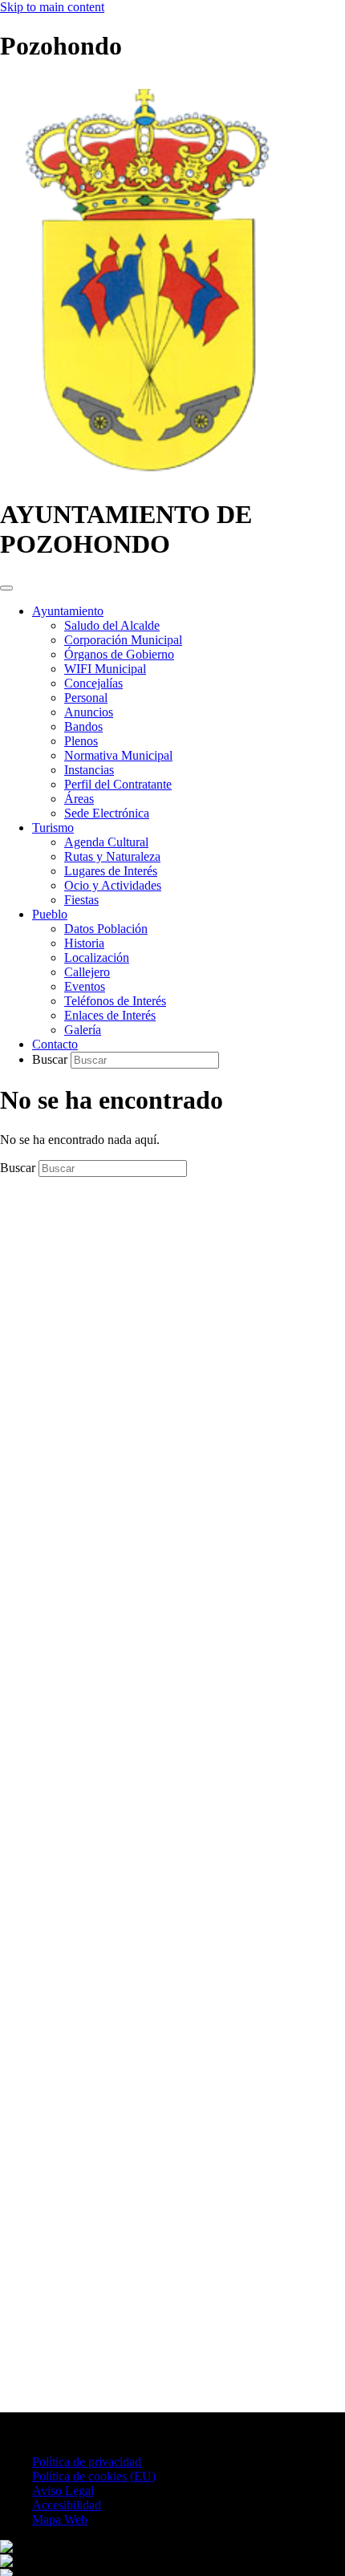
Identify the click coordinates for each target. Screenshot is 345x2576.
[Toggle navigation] (6, 588)
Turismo (53, 828)
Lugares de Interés (111, 871)
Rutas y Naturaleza (112, 856)
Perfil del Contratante (118, 784)
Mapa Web (60, 2519)
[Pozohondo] (146, 475)
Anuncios (89, 712)
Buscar (51, 1059)
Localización (97, 957)
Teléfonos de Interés (115, 1001)
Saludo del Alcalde (112, 625)
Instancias (89, 770)
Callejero (87, 972)
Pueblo (50, 914)
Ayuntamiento (68, 611)
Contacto (55, 1044)
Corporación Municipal (123, 640)
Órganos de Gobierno (119, 654)
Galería (83, 1030)
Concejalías (93, 683)
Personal (86, 698)
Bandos (83, 726)
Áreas (79, 799)
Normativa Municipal (118, 755)
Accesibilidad (67, 2505)
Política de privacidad (87, 2462)
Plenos (81, 741)
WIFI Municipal (105, 669)
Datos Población (106, 929)
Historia (84, 943)
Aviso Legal (63, 2491)
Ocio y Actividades (113, 885)
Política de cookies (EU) (94, 2476)
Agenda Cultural (106, 842)
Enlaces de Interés (110, 1015)
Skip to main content (52, 7)
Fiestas (81, 900)
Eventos (85, 986)
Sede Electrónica (107, 813)
